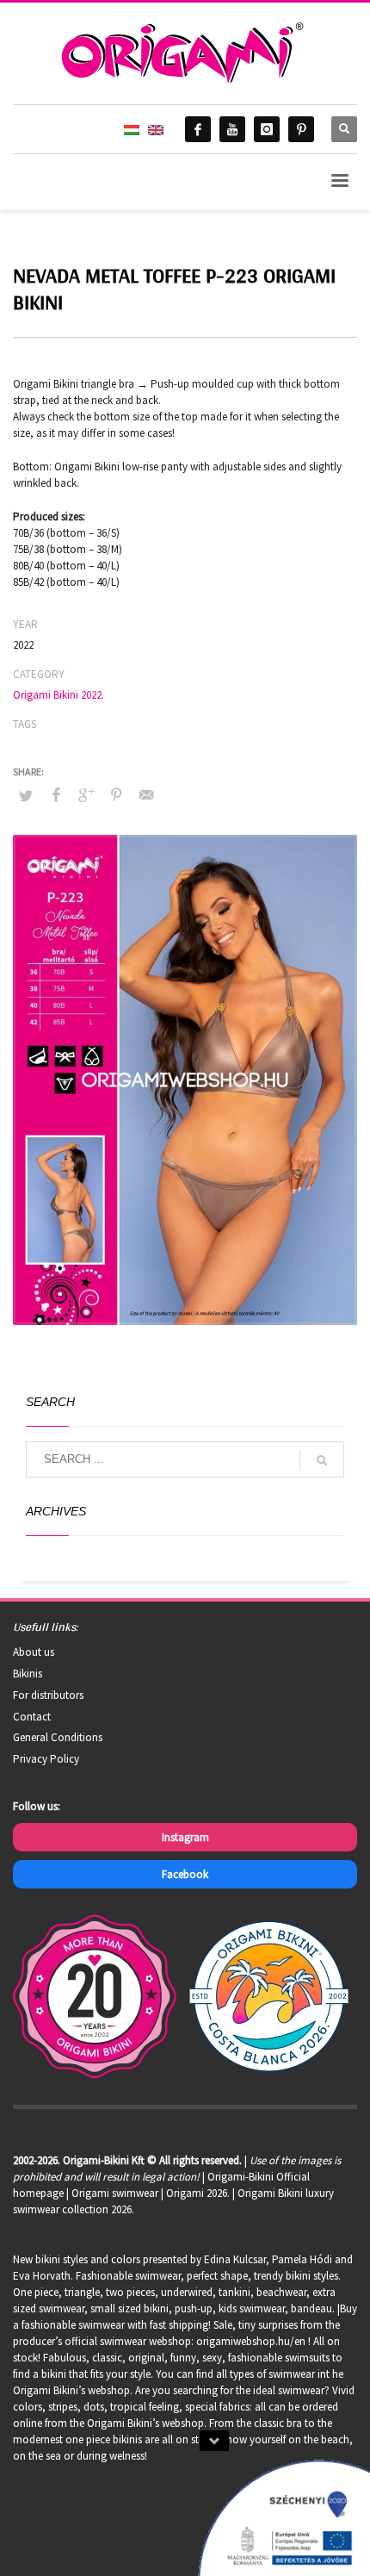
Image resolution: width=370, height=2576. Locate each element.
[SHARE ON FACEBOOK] (56, 794)
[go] (322, 1460)
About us (34, 1652)
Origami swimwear (115, 2193)
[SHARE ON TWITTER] (26, 796)
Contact (32, 1717)
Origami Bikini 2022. (59, 695)
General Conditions (58, 1737)
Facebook (185, 1874)
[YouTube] (232, 129)
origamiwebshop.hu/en (251, 2341)
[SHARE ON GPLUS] (86, 794)
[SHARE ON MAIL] (146, 794)
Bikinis (28, 1674)
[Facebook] (198, 129)
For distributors (48, 1695)
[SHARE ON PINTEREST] (116, 794)
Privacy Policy (46, 1759)
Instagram (185, 1837)
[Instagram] (267, 129)
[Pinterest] (301, 129)
